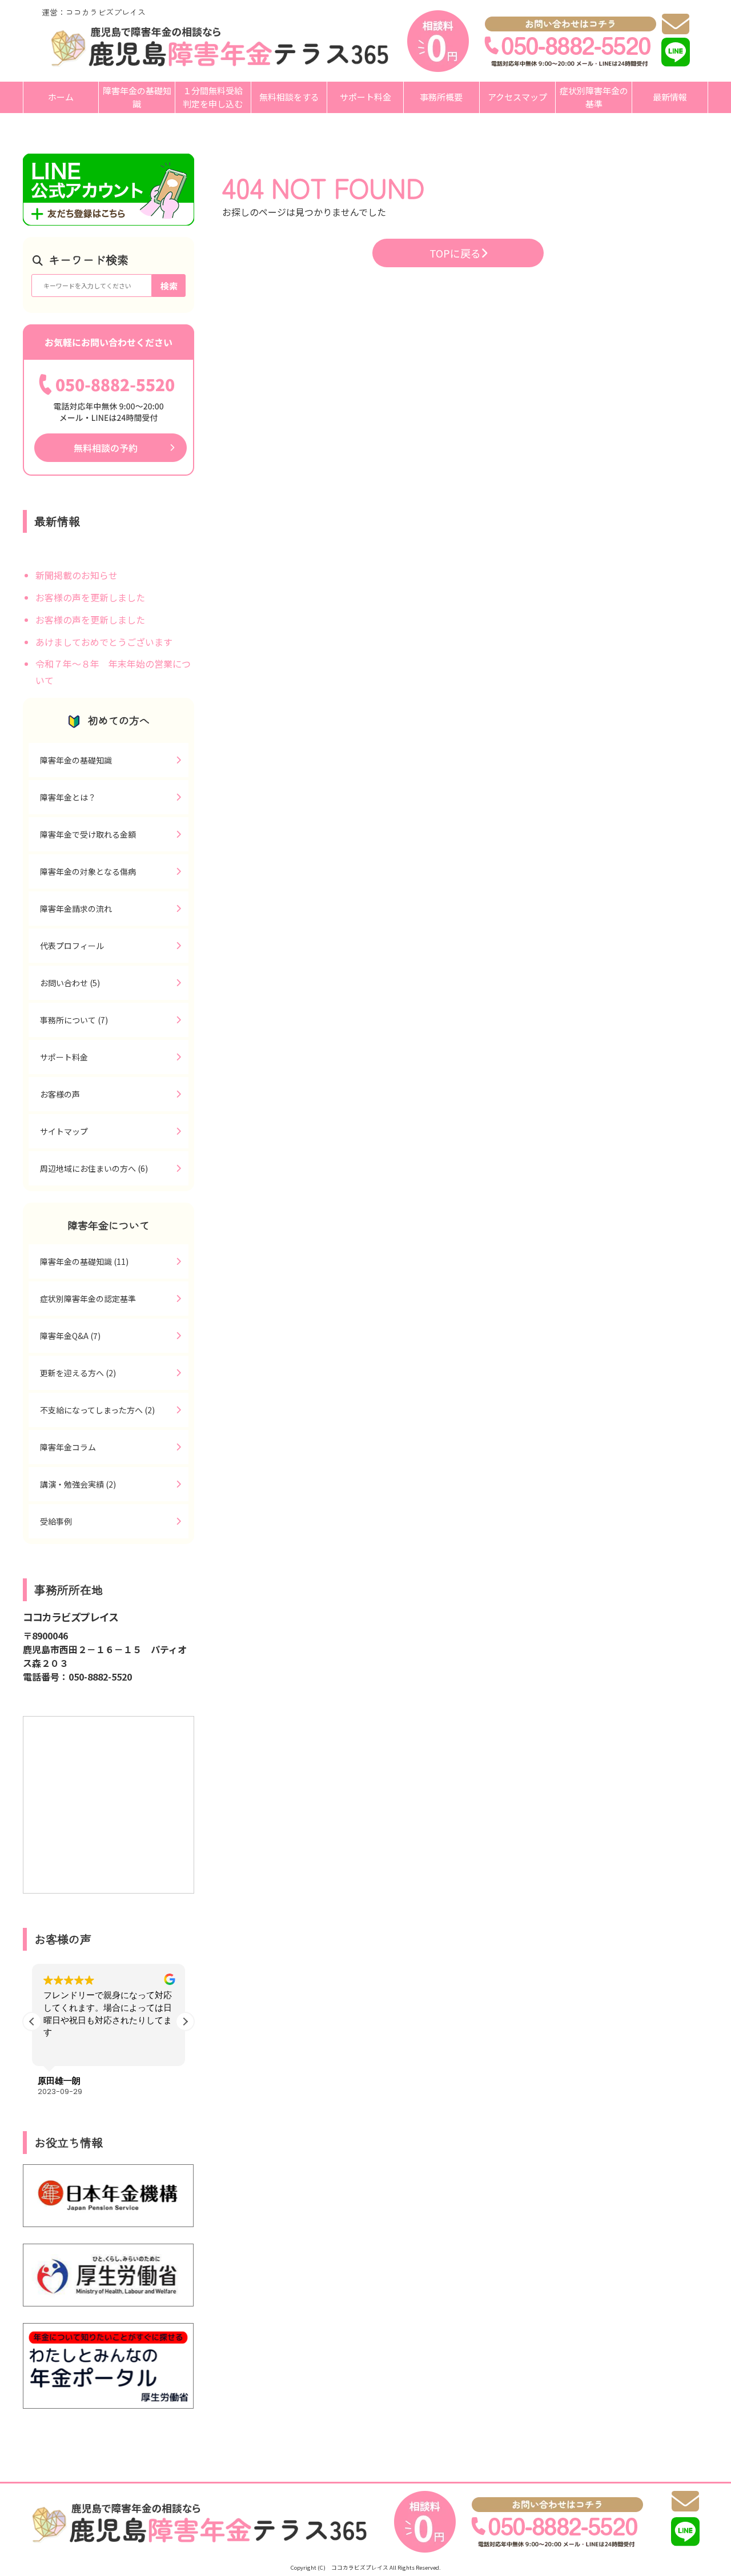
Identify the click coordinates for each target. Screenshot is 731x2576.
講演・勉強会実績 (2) (78, 1484)
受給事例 (56, 1521)
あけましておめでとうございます (104, 642)
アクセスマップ (517, 97)
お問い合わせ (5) (70, 983)
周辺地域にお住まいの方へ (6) (94, 1168)
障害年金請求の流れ (76, 909)
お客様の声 (60, 1094)
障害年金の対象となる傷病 (88, 871)
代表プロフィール (72, 946)
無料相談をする (289, 97)
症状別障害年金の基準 (594, 97)
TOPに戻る (455, 253)
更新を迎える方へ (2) (78, 1373)
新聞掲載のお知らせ (77, 575)
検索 (169, 286)
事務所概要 (441, 97)
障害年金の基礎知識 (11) (84, 1261)
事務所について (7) (74, 1020)
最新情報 (670, 97)
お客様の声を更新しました (90, 597)
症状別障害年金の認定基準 (88, 1299)
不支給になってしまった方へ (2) (97, 1410)
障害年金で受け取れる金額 (88, 834)
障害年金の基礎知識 (137, 97)
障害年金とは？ (68, 797)
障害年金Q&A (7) (70, 1336)
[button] (185, 2022)
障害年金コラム (68, 1447)
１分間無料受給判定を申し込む (213, 97)
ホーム (61, 97)
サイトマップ (64, 1131)
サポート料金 (365, 97)
